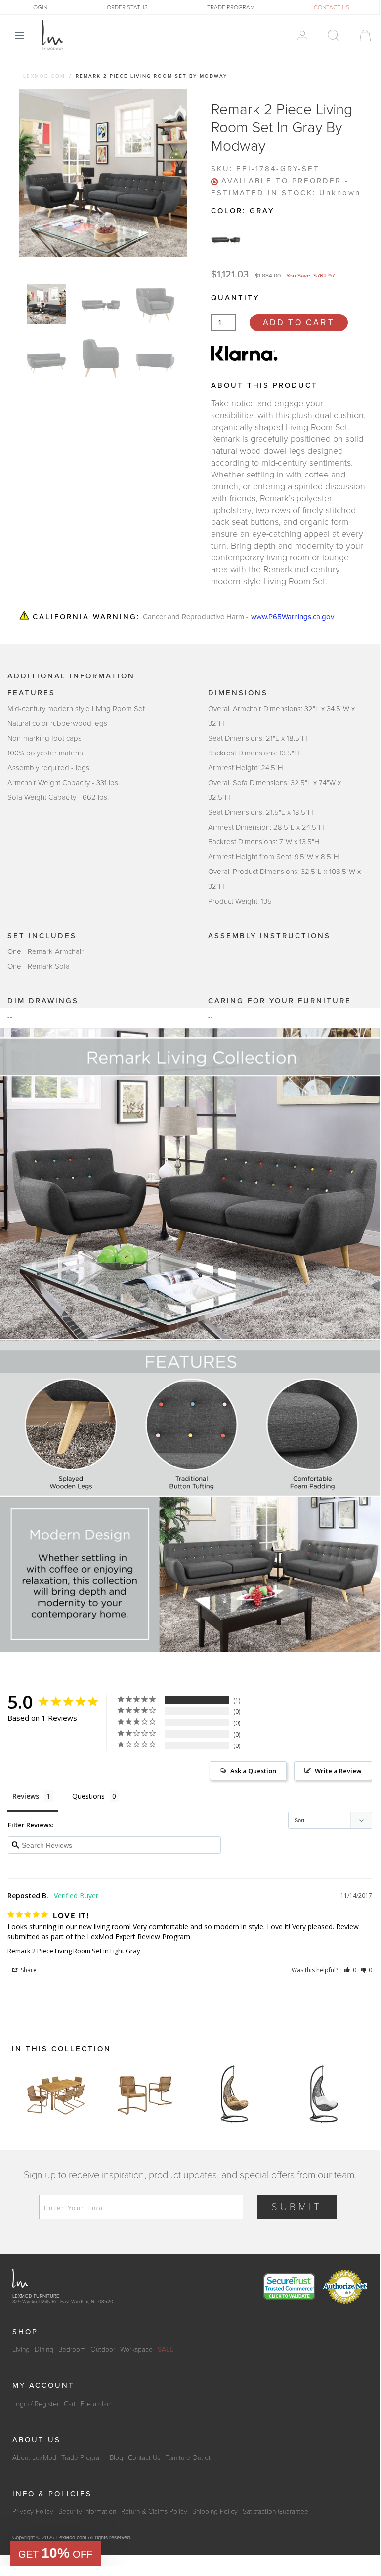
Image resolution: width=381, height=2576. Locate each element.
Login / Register (36, 2404)
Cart (70, 2404)
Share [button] (28, 1970)
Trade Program (83, 2458)
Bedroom (72, 2350)
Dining (44, 2350)
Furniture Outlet (188, 2458)
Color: (243, 211)
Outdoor (103, 2350)
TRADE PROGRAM (231, 7)
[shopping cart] (360, 36)
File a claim (97, 2404)
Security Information (87, 2512)
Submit (297, 2207)
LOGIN (39, 7)
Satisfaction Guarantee (275, 2512)
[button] (350, 1970)
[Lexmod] (52, 35)
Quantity (235, 298)
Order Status (127, 7)
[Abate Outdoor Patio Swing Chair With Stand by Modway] (234, 2094)
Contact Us (144, 2458)
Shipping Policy (215, 2512)
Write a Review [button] (338, 1771)
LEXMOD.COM (44, 76)
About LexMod (34, 2458)
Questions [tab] (88, 1796)
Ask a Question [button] (253, 1771)
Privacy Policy (33, 2512)
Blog (116, 2458)
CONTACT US (332, 7)
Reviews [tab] (26, 1796)
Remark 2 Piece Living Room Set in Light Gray (74, 1951)
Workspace (136, 2350)
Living (21, 2350)
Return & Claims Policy (154, 2512)
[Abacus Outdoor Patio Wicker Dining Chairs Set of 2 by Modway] (145, 2094)
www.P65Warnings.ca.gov (293, 617)
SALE (166, 2350)
